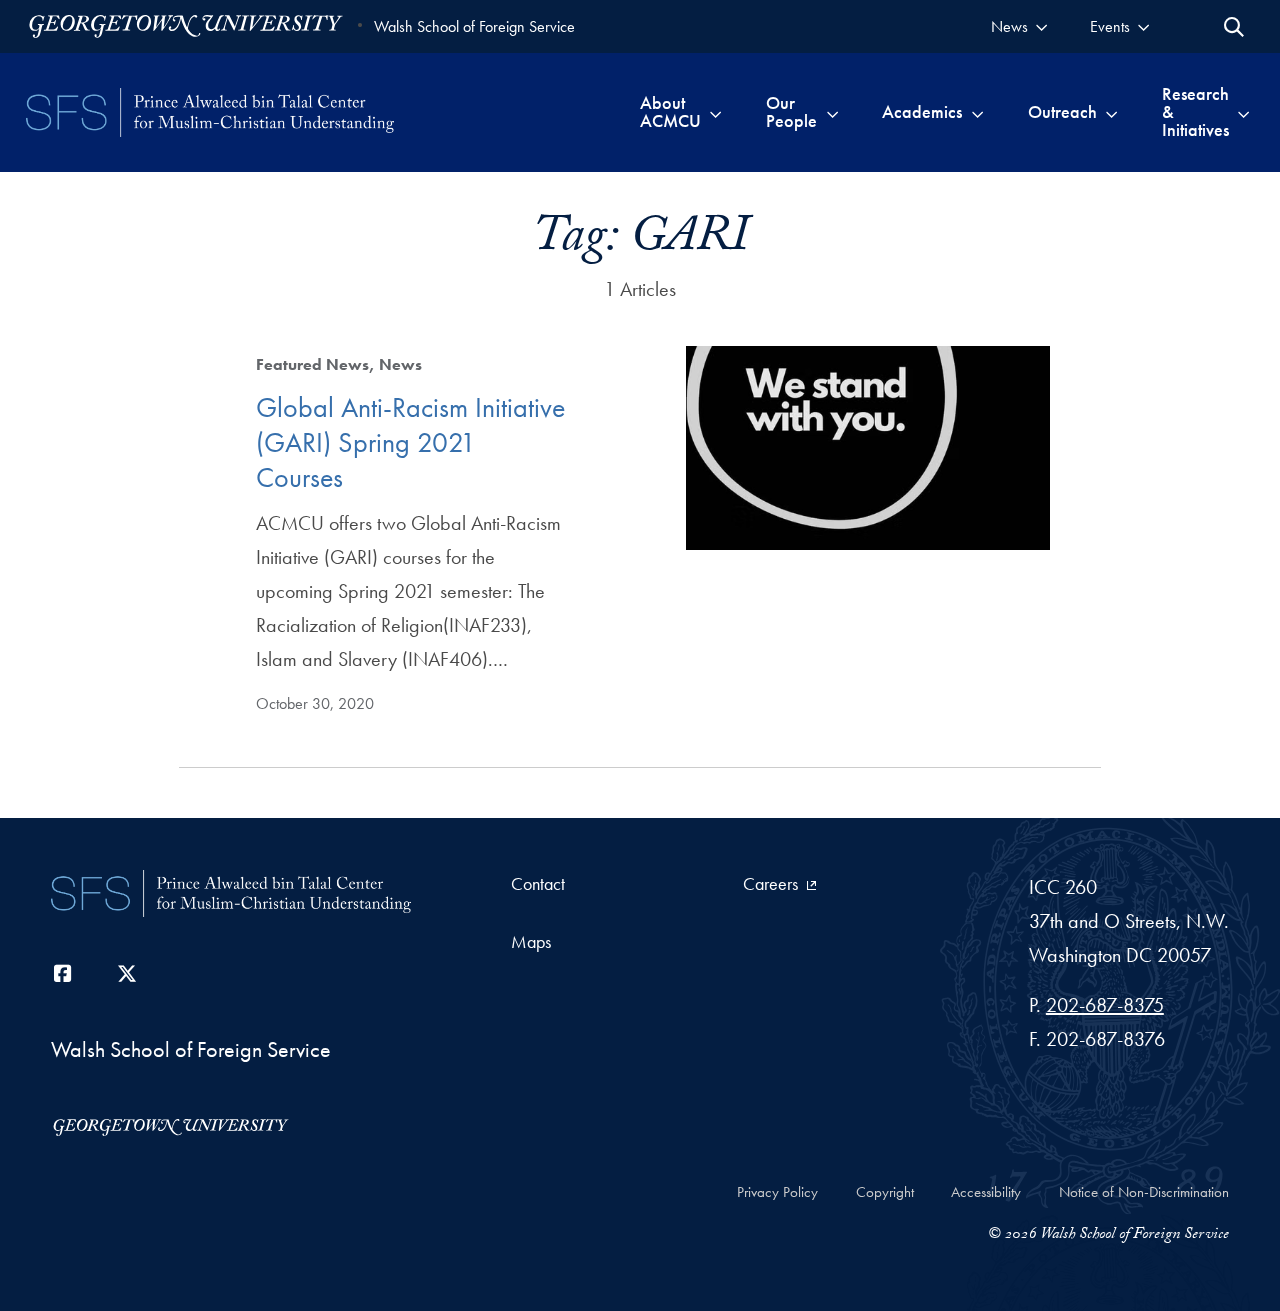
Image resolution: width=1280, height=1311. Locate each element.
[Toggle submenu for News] (1041, 26)
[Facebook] (63, 974)
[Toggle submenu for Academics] (977, 112)
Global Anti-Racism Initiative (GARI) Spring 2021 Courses (410, 443)
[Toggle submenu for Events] (1143, 26)
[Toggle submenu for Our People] (832, 112)
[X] (127, 974)
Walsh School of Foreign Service (474, 26)
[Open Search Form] (1234, 27)
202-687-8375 (1105, 1005)
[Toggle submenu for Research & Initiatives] (1243, 112)
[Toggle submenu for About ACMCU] (715, 112)
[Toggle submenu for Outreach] (1111, 112)
